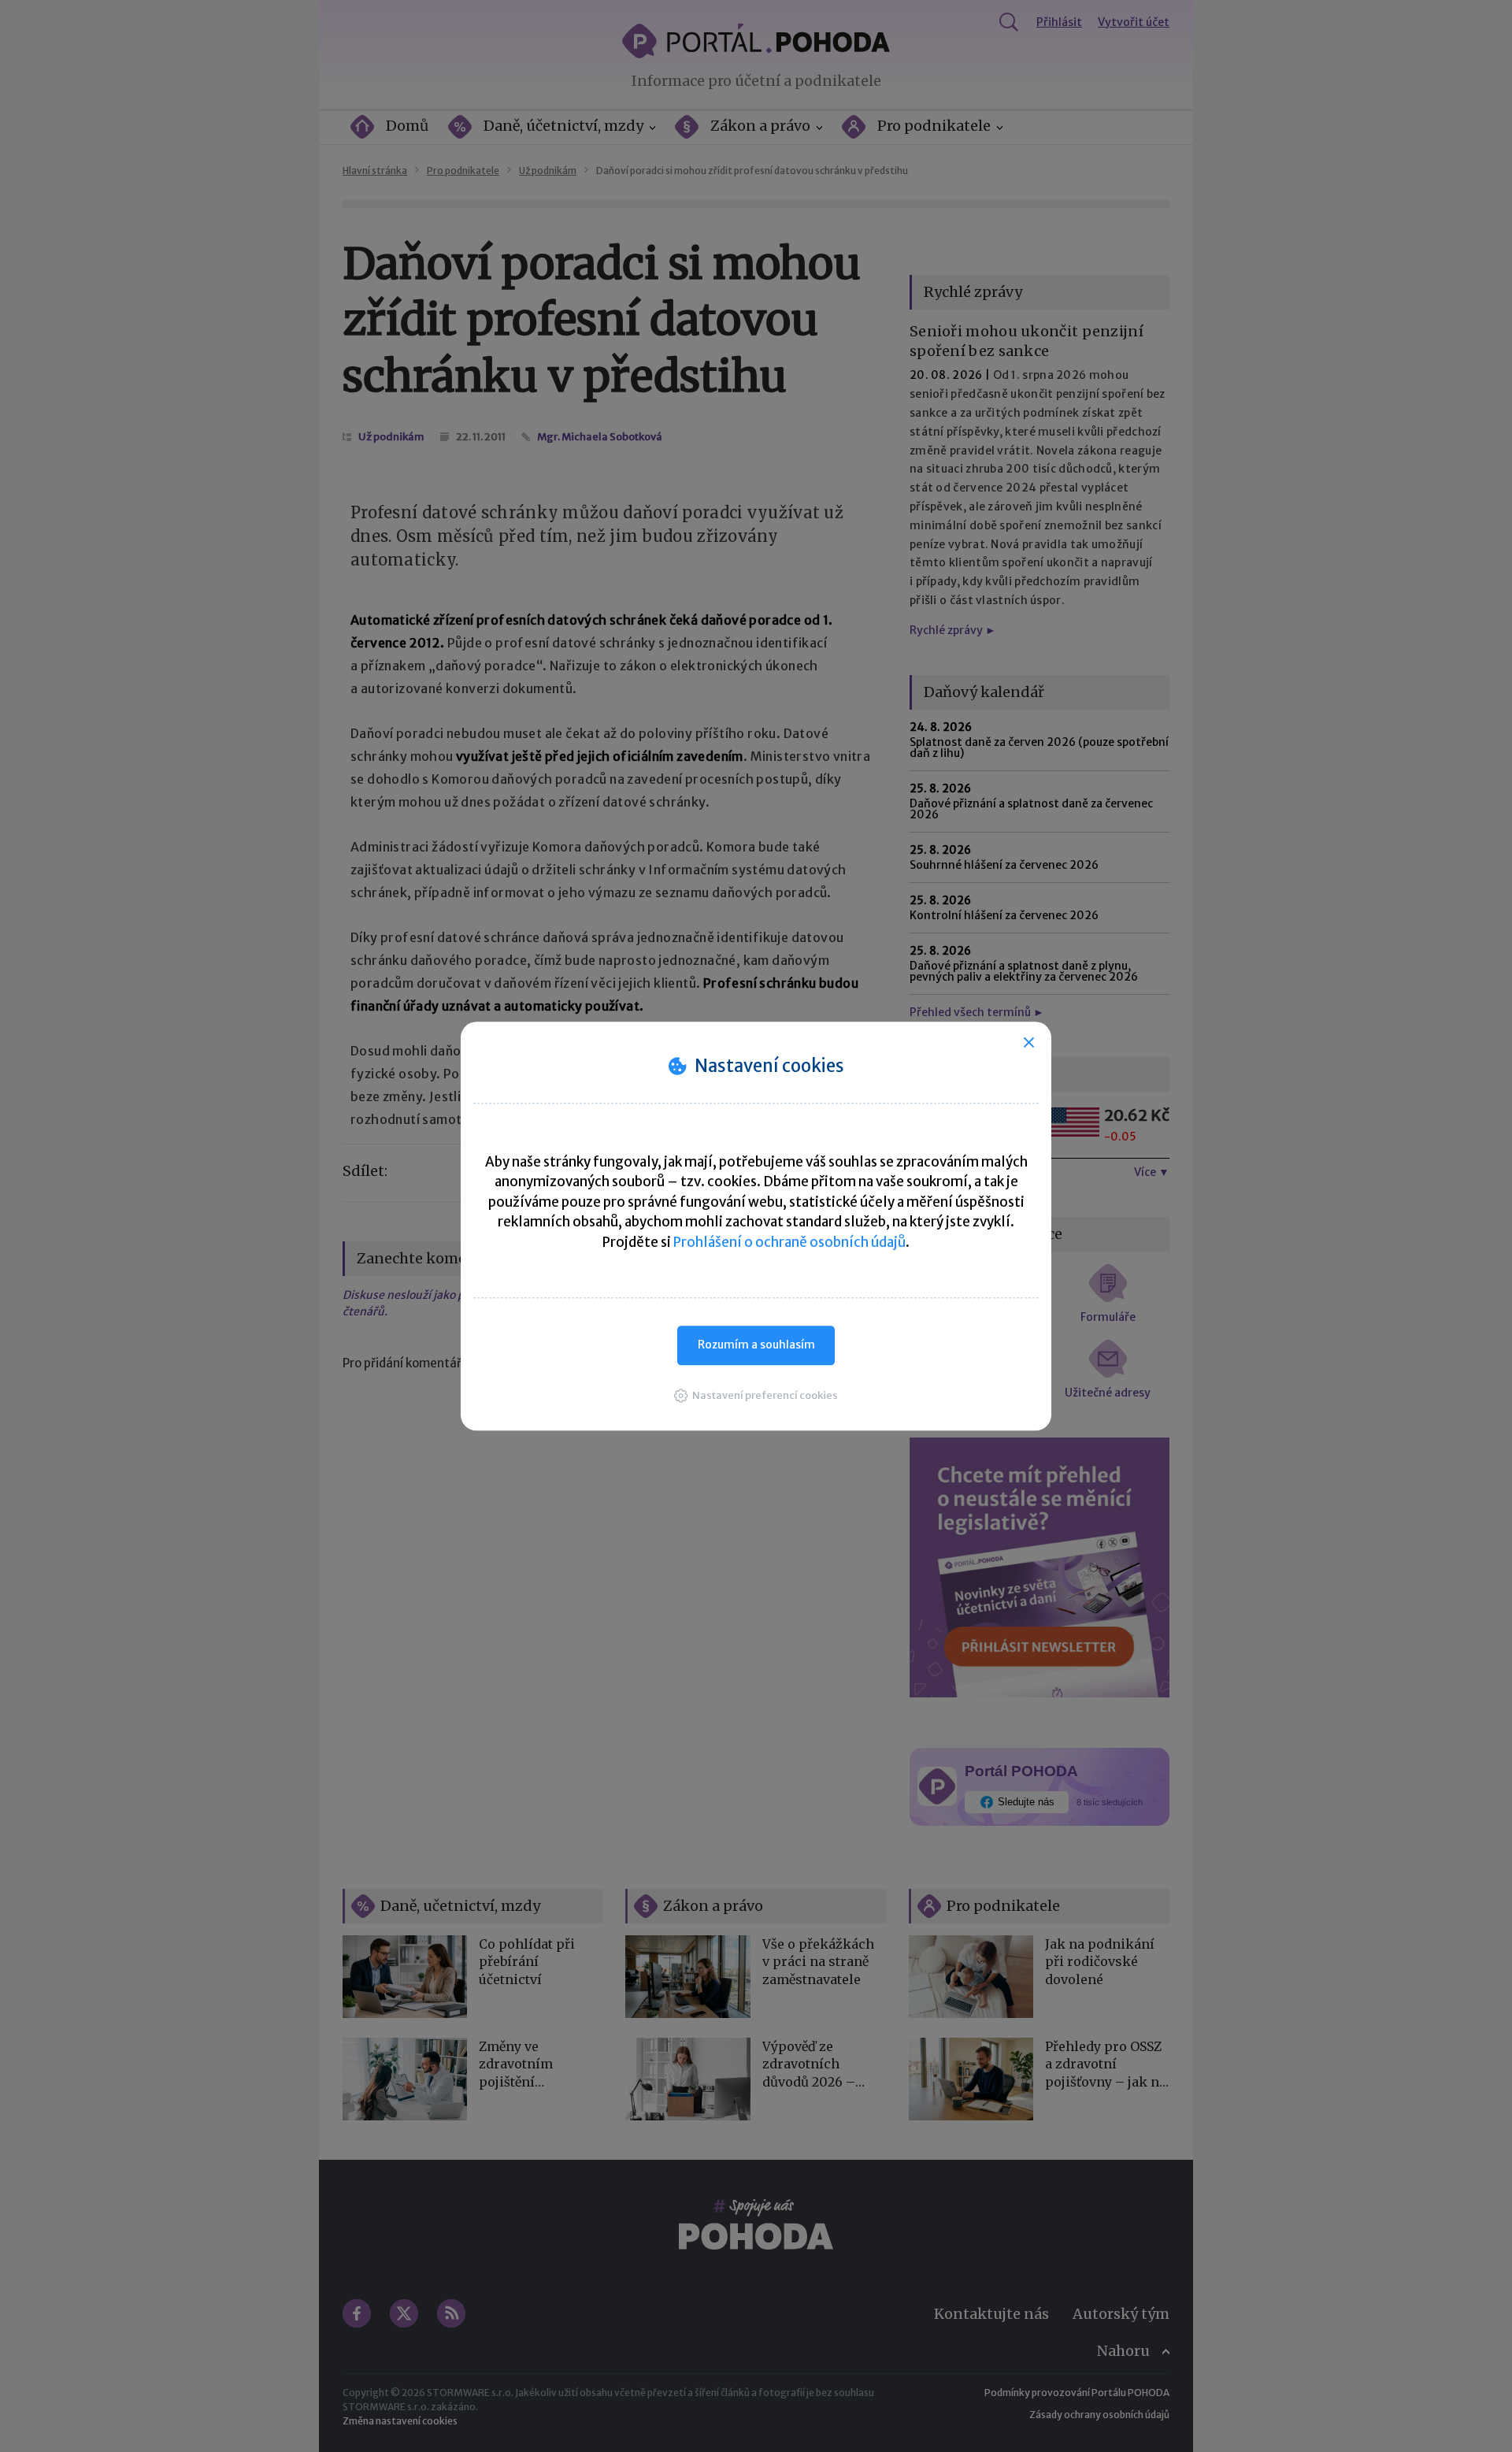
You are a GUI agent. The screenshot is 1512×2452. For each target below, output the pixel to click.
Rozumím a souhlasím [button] (756, 1345)
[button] (756, 1395)
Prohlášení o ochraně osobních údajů (789, 1242)
